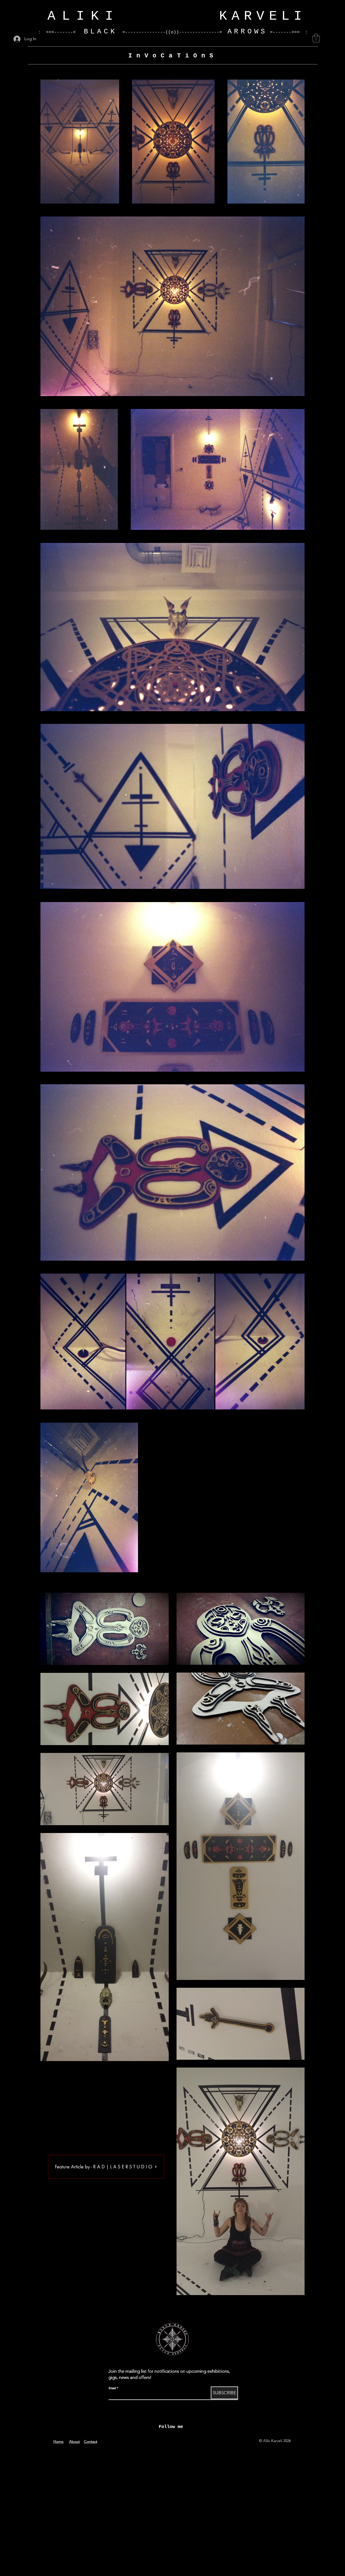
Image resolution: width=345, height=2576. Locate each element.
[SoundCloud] (172, 2440)
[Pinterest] (207, 2440)
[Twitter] (198, 2440)
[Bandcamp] (181, 2440)
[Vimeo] (155, 2440)
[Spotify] (190, 2440)
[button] (316, 38)
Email (112, 2388)
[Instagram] (146, 2440)
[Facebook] (138, 2440)
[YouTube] (164, 2440)
